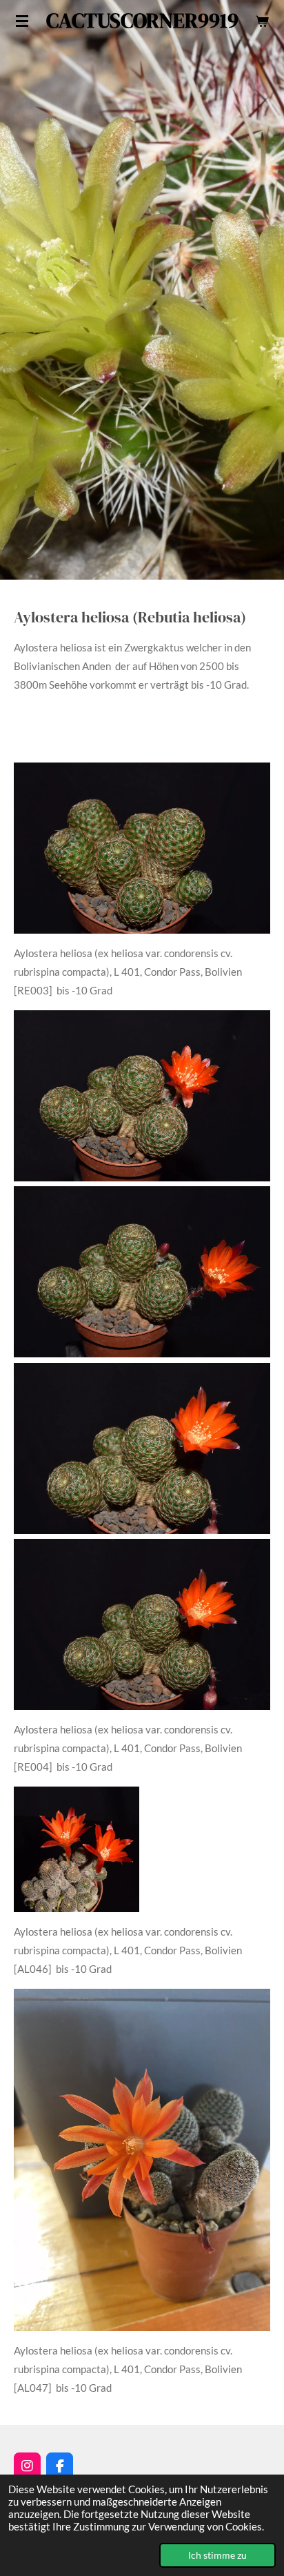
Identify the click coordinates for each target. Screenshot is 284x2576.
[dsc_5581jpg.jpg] (142, 1448)
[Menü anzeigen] (22, 21)
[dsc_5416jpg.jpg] (142, 1272)
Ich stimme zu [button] (217, 2555)
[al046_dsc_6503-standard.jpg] (77, 1849)
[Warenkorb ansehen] (262, 21)
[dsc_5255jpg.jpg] (142, 848)
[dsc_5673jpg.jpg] (142, 1096)
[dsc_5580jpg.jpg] (142, 1624)
